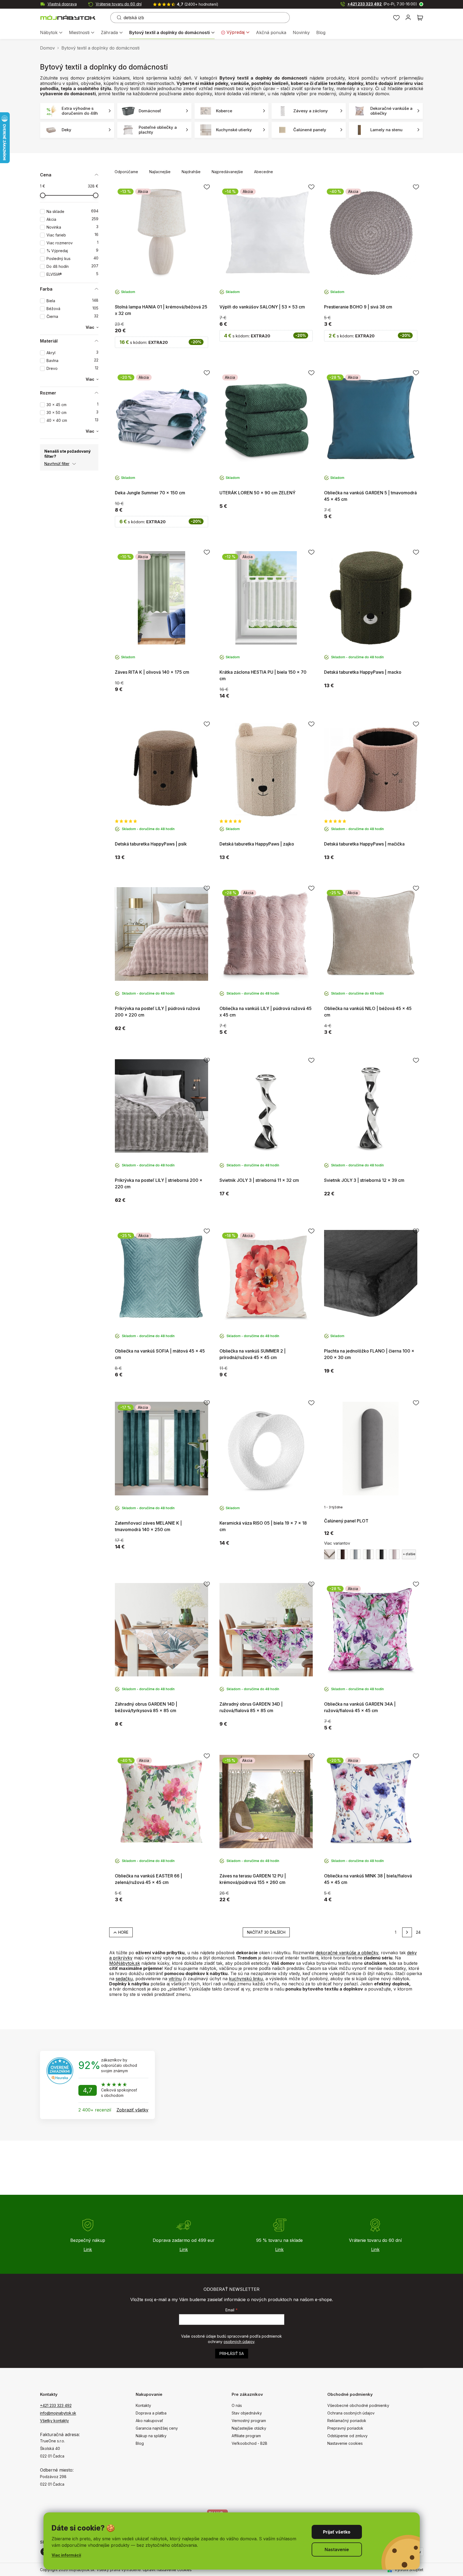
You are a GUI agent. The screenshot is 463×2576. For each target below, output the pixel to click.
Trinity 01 (329, 1554)
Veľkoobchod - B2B (249, 2443)
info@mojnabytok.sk (58, 2413)
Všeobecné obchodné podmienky (358, 2405)
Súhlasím (337, 2532)
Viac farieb (72, 235)
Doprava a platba (151, 2413)
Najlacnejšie (160, 172)
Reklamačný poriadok (347, 2421)
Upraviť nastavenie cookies (167, 2570)
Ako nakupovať (149, 2421)
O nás (237, 2405)
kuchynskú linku (246, 1979)
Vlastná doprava (62, 4)
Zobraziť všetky (132, 2110)
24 (418, 1932)
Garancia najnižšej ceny (157, 2428)
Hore (123, 1932)
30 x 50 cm (72, 412)
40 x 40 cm (72, 420)
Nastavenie (337, 2549)
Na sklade (72, 211)
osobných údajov (239, 2342)
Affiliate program (246, 2436)
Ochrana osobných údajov (351, 2413)
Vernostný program (249, 2421)
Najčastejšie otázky (249, 2428)
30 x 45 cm (72, 405)
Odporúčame (126, 172)
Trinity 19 (394, 1554)
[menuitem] (51, 33)
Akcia (72, 219)
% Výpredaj (72, 251)
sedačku (124, 1979)
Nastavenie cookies (345, 2443)
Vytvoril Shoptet (409, 2570)
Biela (72, 301)
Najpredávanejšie (227, 172)
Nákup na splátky (151, 2436)
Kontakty (143, 2405)
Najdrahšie (191, 172)
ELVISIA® (72, 274)
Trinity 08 (342, 1554)
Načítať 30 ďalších (266, 1932)
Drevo (72, 368)
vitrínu (175, 1979)
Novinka (72, 227)
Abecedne (264, 172)
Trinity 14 (355, 1554)
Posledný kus (72, 259)
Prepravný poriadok (345, 2428)
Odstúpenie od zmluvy (347, 2436)
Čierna (72, 316)
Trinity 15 (368, 1554)
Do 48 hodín (72, 266)
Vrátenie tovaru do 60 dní (119, 4)
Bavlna (72, 361)
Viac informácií (66, 2555)
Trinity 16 (381, 1554)
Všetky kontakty (54, 2421)
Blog (140, 2443)
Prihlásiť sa (232, 2353)
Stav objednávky (247, 2413)
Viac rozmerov (72, 243)
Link (88, 2249)
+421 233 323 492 (382, 4)
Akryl (72, 353)
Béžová (72, 309)
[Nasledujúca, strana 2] (407, 1932)
